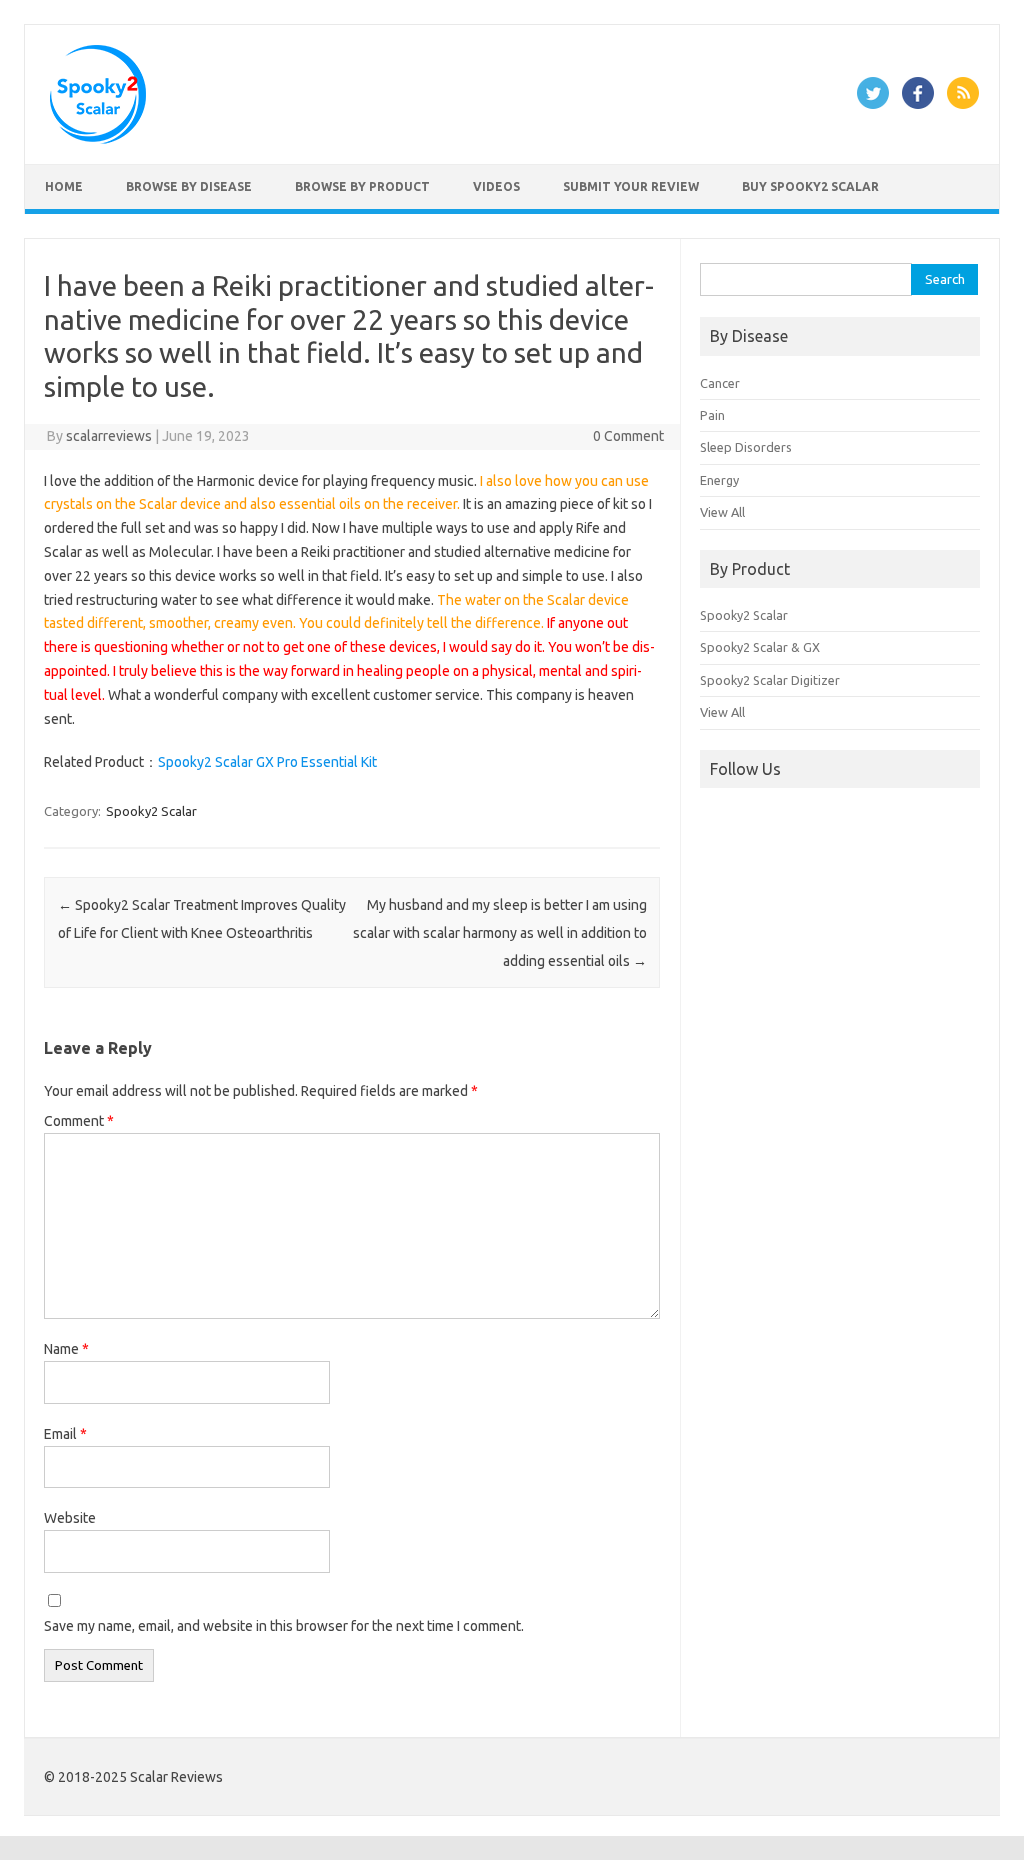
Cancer (720, 383)
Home (64, 186)
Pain (712, 415)
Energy (719, 480)
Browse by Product (362, 186)
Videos (496, 186)
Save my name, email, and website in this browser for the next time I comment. (284, 1626)
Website (70, 1518)
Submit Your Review (631, 186)
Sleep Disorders (746, 447)
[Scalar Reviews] (98, 139)
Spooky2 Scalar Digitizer (770, 680)
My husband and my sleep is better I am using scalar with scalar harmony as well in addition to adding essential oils (500, 933)
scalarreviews (109, 436)
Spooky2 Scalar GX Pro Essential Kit (267, 762)
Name (66, 1349)
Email (65, 1434)
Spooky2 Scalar (151, 811)
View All (722, 512)
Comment (79, 1121)
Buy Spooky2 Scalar (810, 186)
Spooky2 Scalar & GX (760, 647)
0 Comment (628, 436)
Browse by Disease (189, 186)
